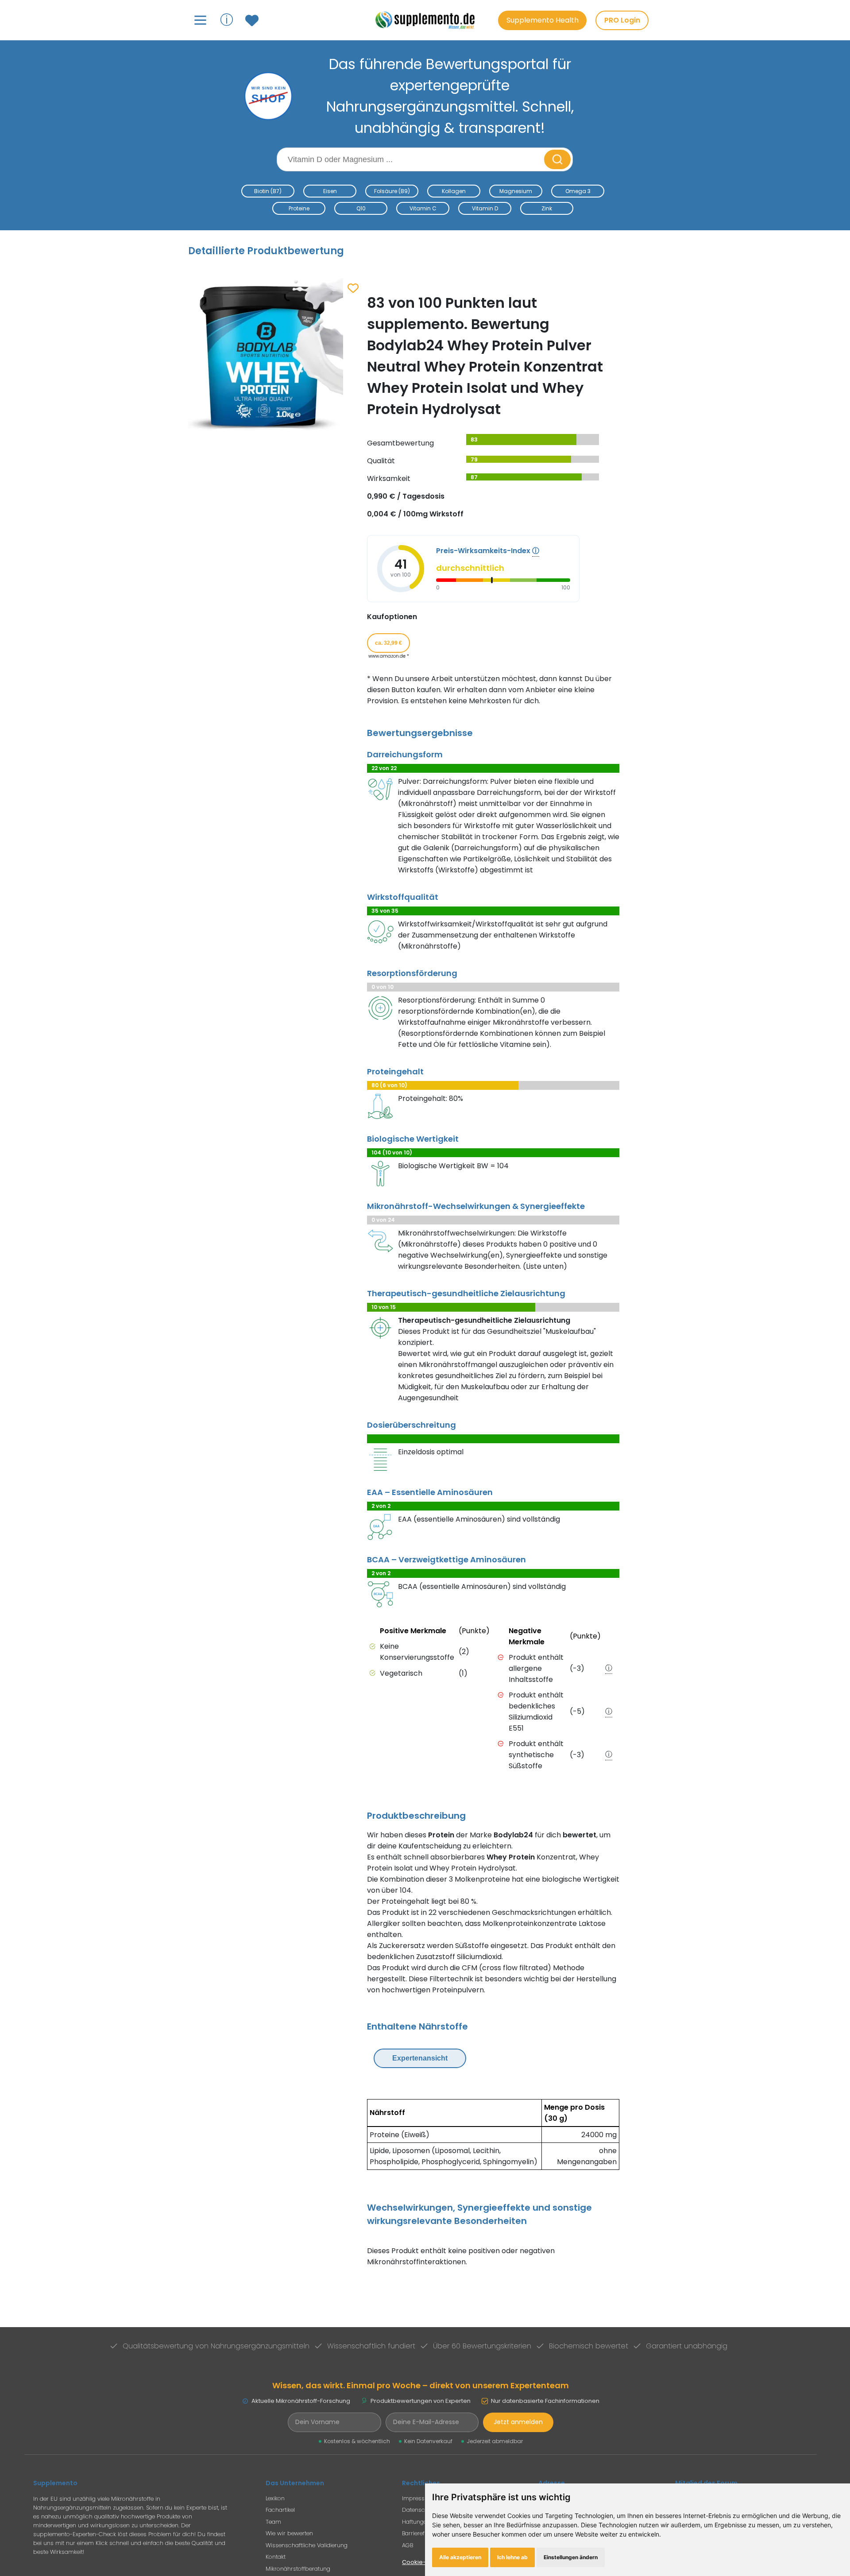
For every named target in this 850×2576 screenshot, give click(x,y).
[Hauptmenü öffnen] (200, 20)
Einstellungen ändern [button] (571, 2557)
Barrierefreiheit (421, 2533)
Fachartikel (280, 2510)
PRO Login (622, 20)
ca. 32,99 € (388, 643)
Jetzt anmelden (518, 2422)
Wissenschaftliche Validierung (307, 2545)
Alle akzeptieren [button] (460, 2557)
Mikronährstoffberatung (298, 2569)
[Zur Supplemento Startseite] (429, 20)
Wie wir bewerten (289, 2533)
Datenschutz (419, 2510)
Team (273, 2522)
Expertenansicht (420, 2058)
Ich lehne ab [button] (512, 2557)
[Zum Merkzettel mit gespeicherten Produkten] (253, 20)
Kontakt (276, 2557)
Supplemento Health (543, 20)
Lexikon (275, 2498)
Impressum (418, 2498)
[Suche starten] (557, 159)
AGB (408, 2545)
